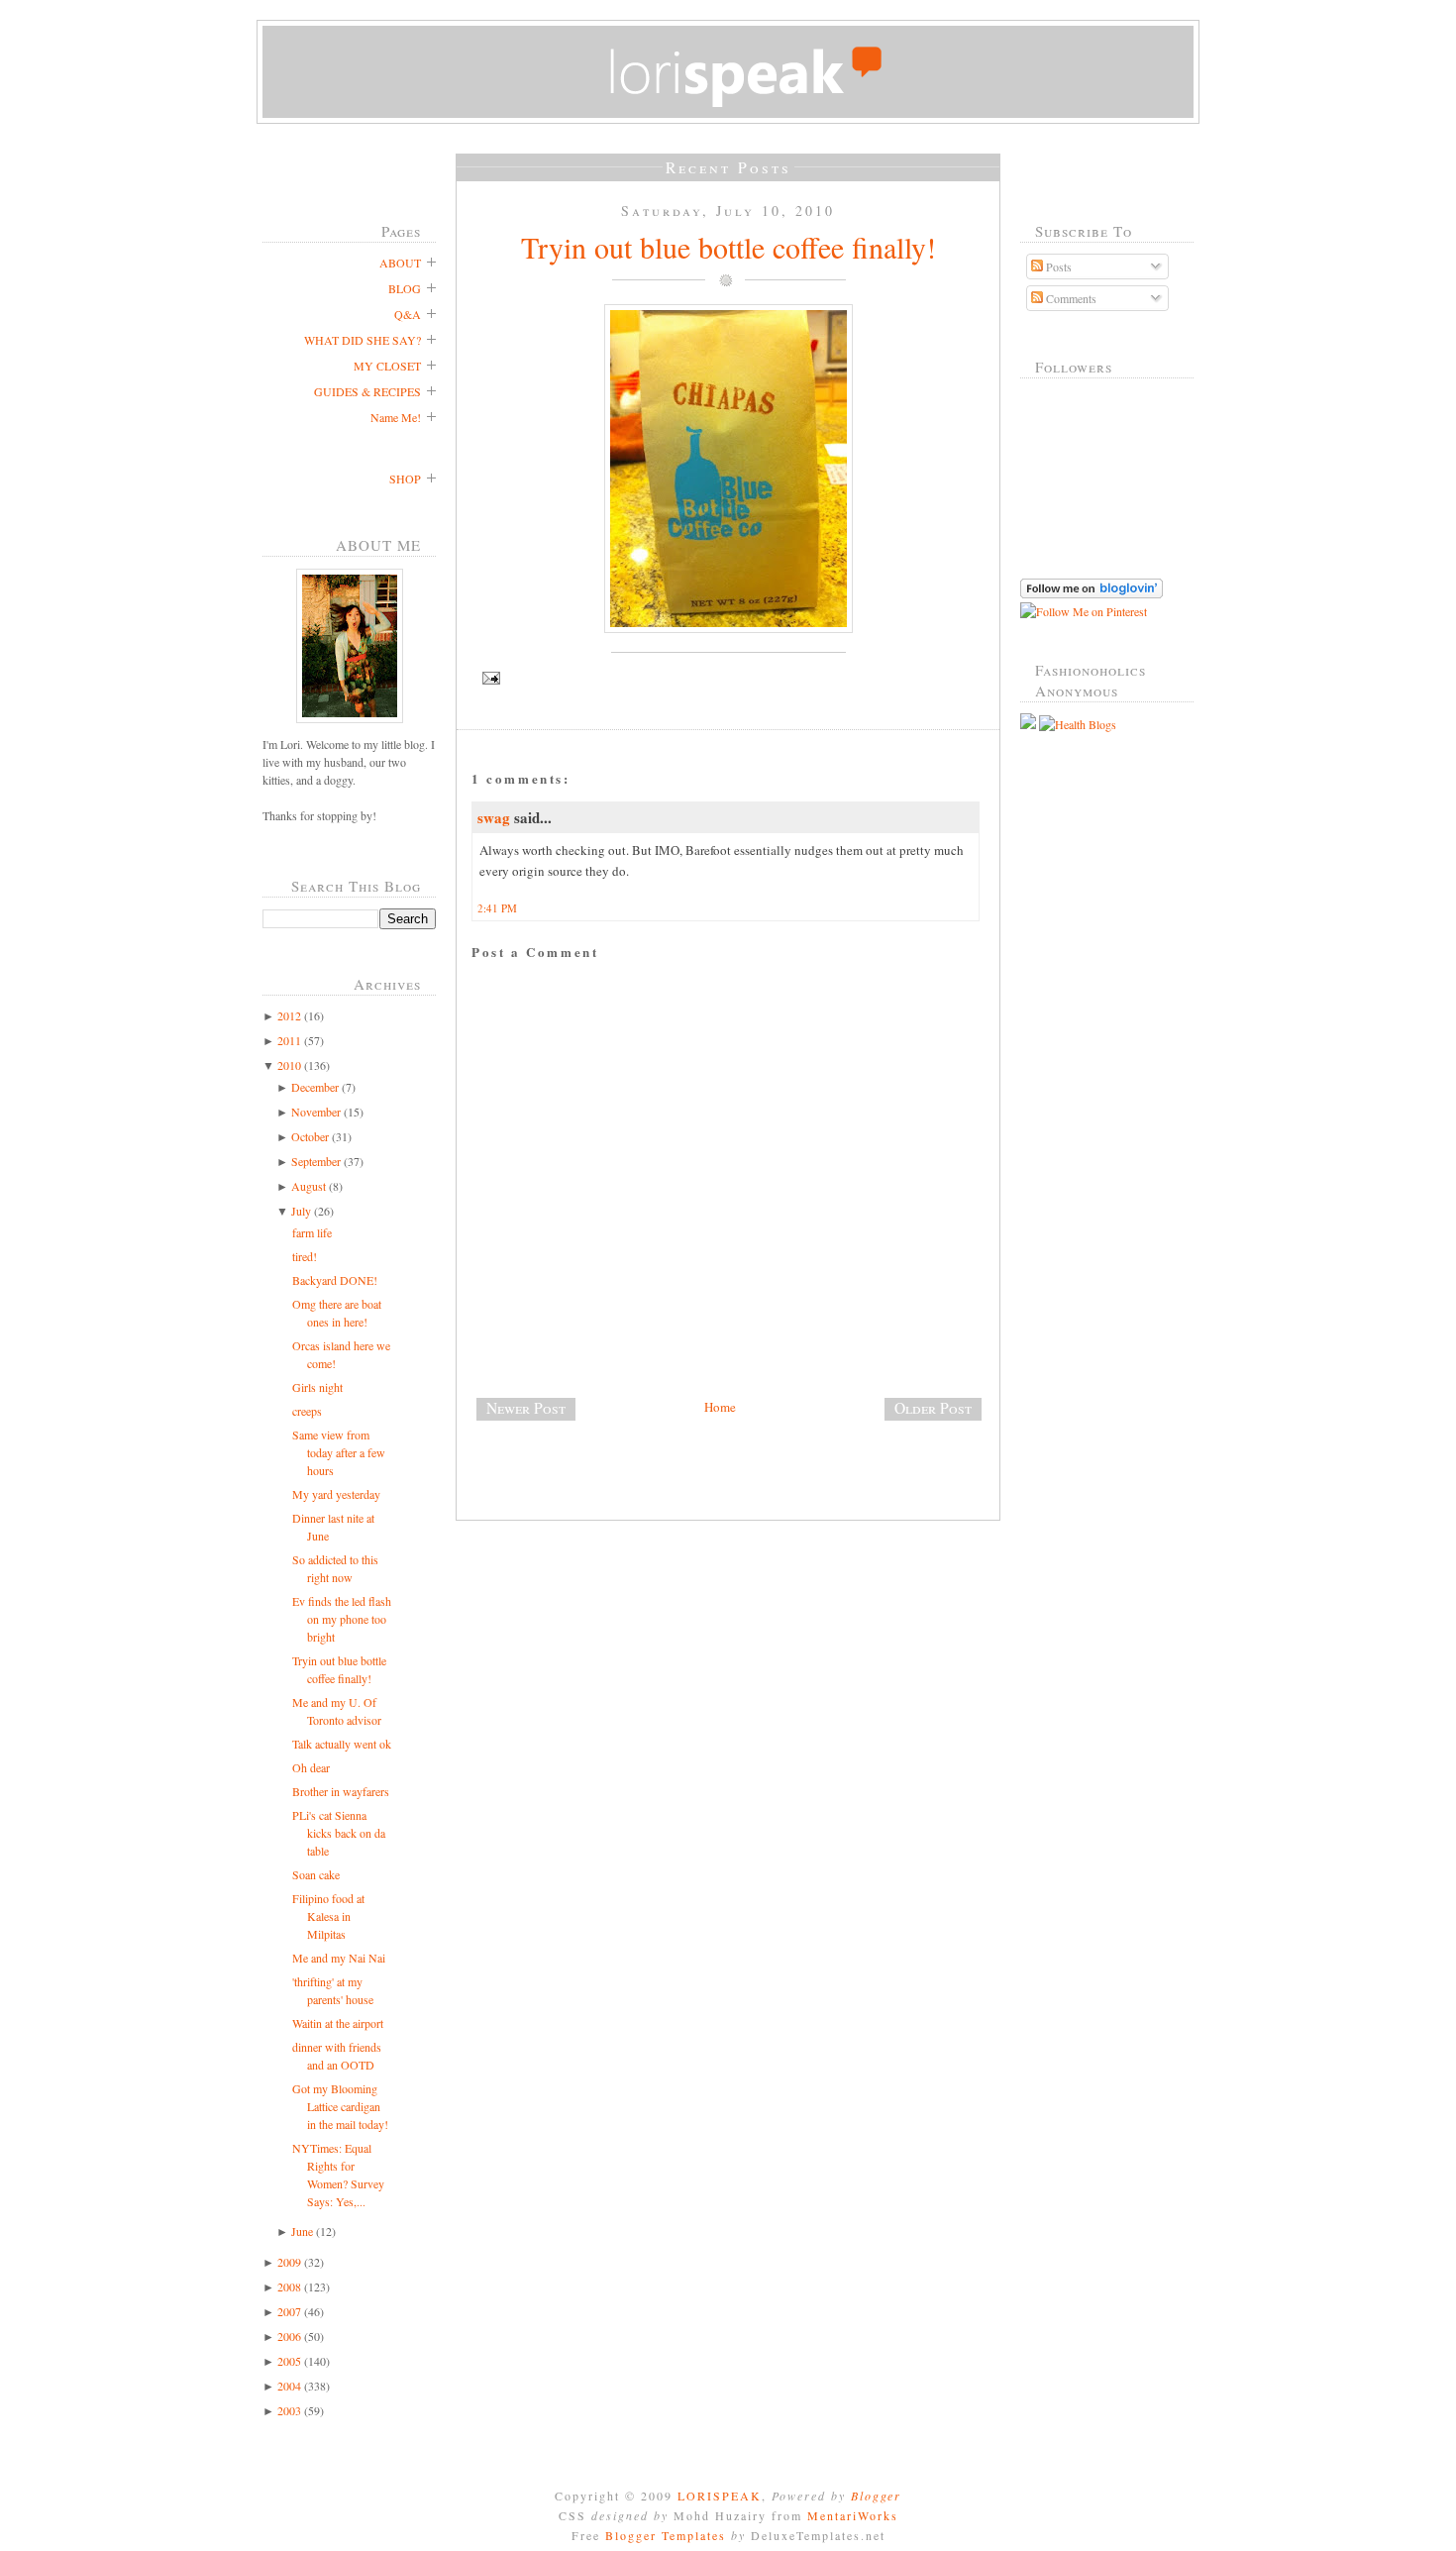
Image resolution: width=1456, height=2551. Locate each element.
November (316, 1112)
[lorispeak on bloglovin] (1092, 593)
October (310, 1136)
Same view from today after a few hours (339, 1452)
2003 (289, 2410)
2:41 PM (497, 908)
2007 (289, 2311)
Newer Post (526, 1408)
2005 (289, 2361)
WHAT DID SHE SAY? (363, 340)
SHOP (405, 478)
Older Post (933, 1408)
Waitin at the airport (338, 2023)
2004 (289, 2386)
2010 (289, 1065)
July (301, 1211)
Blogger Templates (666, 2535)
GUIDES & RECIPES (367, 391)
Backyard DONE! (335, 1280)
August (309, 1186)
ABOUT (400, 263)
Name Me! (396, 417)
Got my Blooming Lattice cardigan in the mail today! (340, 2106)
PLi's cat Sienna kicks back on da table (339, 1833)
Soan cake (316, 1874)
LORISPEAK (720, 2496)
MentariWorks (853, 2515)
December (315, 1087)
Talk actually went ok (342, 1744)
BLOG (405, 288)
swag (494, 817)
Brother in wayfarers (341, 1791)
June (302, 2231)
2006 (289, 2336)
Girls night (317, 1387)
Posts (1057, 266)
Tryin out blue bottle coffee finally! (728, 247)
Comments (1070, 298)
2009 (289, 2262)
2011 (289, 1040)
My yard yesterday (336, 1494)
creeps (307, 1411)
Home (720, 1407)
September (316, 1161)
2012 (289, 1015)
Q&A (408, 314)
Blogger (876, 2496)
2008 (289, 2286)
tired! (305, 1256)
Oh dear (311, 1767)
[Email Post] (728, 678)
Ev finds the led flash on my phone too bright (342, 1619)
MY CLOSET (387, 366)
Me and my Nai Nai (339, 1958)
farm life (312, 1232)
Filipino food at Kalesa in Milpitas (328, 1916)
